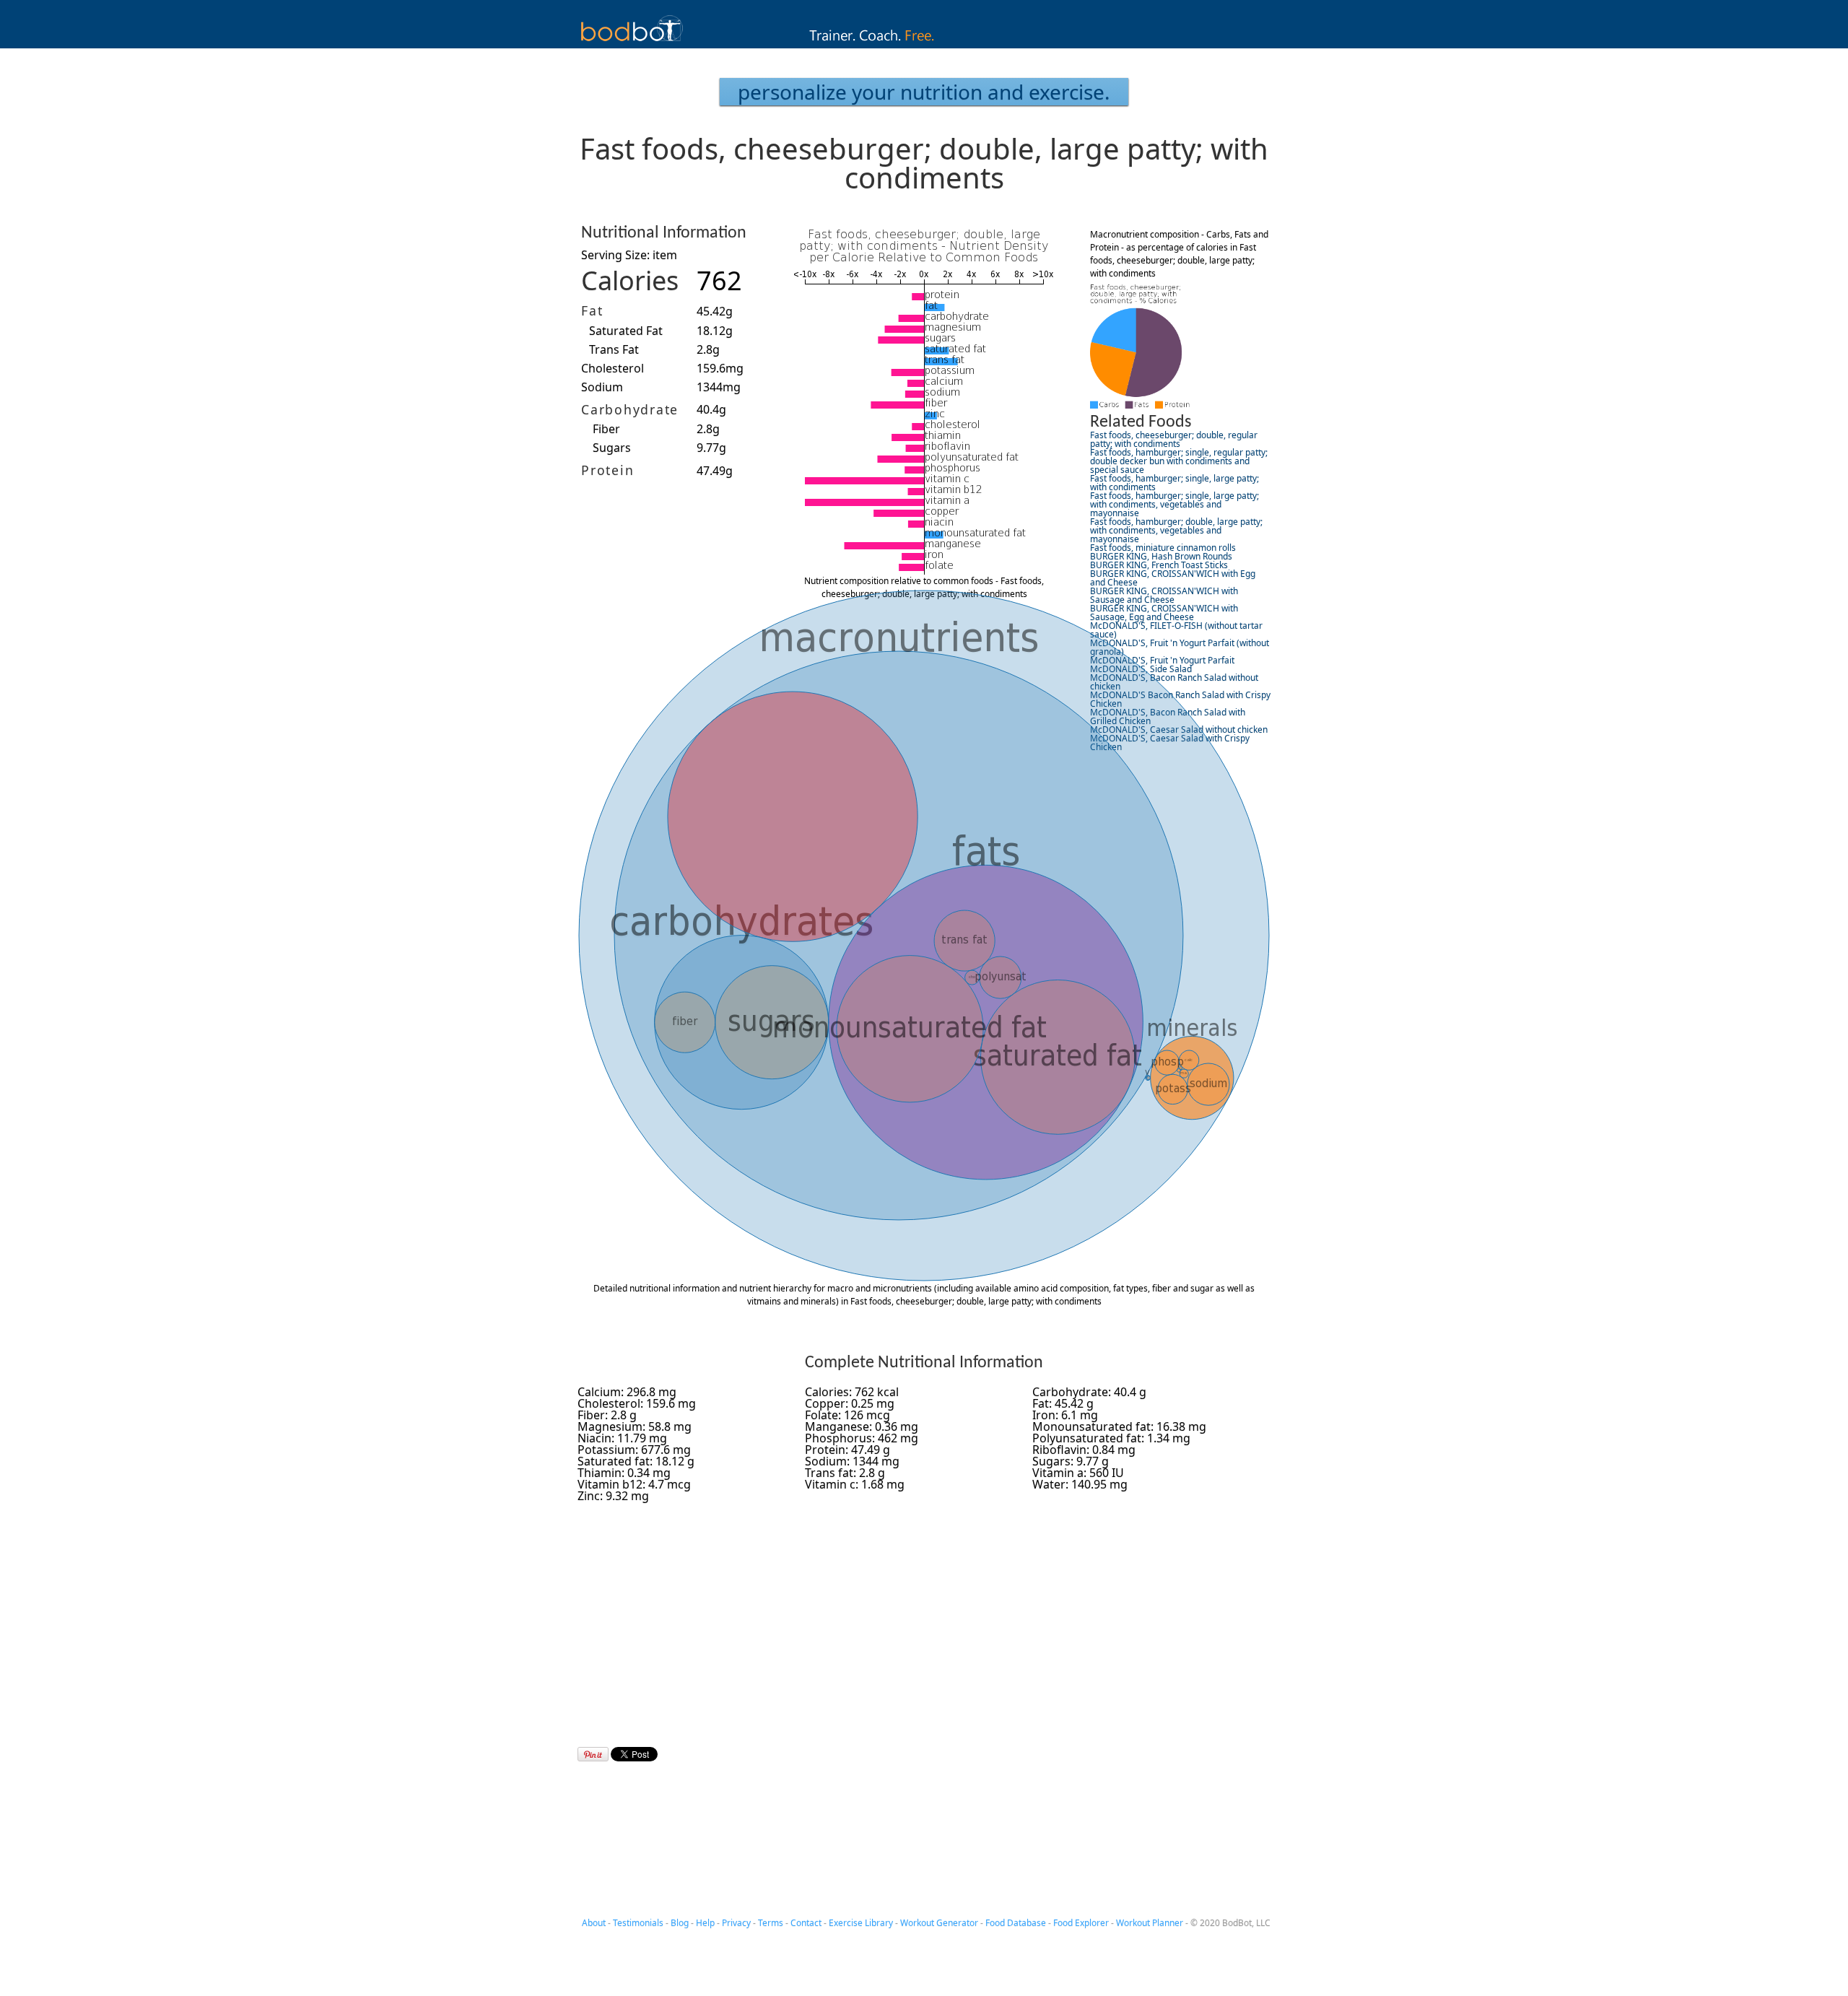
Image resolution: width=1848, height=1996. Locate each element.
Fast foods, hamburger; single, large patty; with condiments (1174, 483)
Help (705, 1923)
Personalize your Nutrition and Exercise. (924, 92)
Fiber (606, 429)
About (594, 1923)
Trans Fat (614, 349)
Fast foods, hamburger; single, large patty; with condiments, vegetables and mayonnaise (1174, 504)
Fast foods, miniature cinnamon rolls (1163, 548)
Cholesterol (613, 368)
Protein (607, 470)
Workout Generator (939, 1923)
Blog (680, 1923)
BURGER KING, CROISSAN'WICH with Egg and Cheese (1173, 578)
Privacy (736, 1923)
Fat (592, 310)
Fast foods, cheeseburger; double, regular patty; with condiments (1174, 439)
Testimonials (638, 1923)
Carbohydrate (630, 409)
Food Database (1016, 1923)
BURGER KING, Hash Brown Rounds (1161, 556)
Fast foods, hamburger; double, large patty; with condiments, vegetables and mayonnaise (1176, 530)
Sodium (602, 387)
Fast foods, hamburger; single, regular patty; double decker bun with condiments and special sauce (1179, 461)
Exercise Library (861, 1923)
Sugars (612, 448)
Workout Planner (1150, 1923)
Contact (806, 1923)
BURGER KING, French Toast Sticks (1159, 565)
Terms (771, 1923)
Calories (630, 280)
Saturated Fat (626, 331)
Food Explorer (1081, 1923)
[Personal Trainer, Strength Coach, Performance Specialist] (924, 44)
